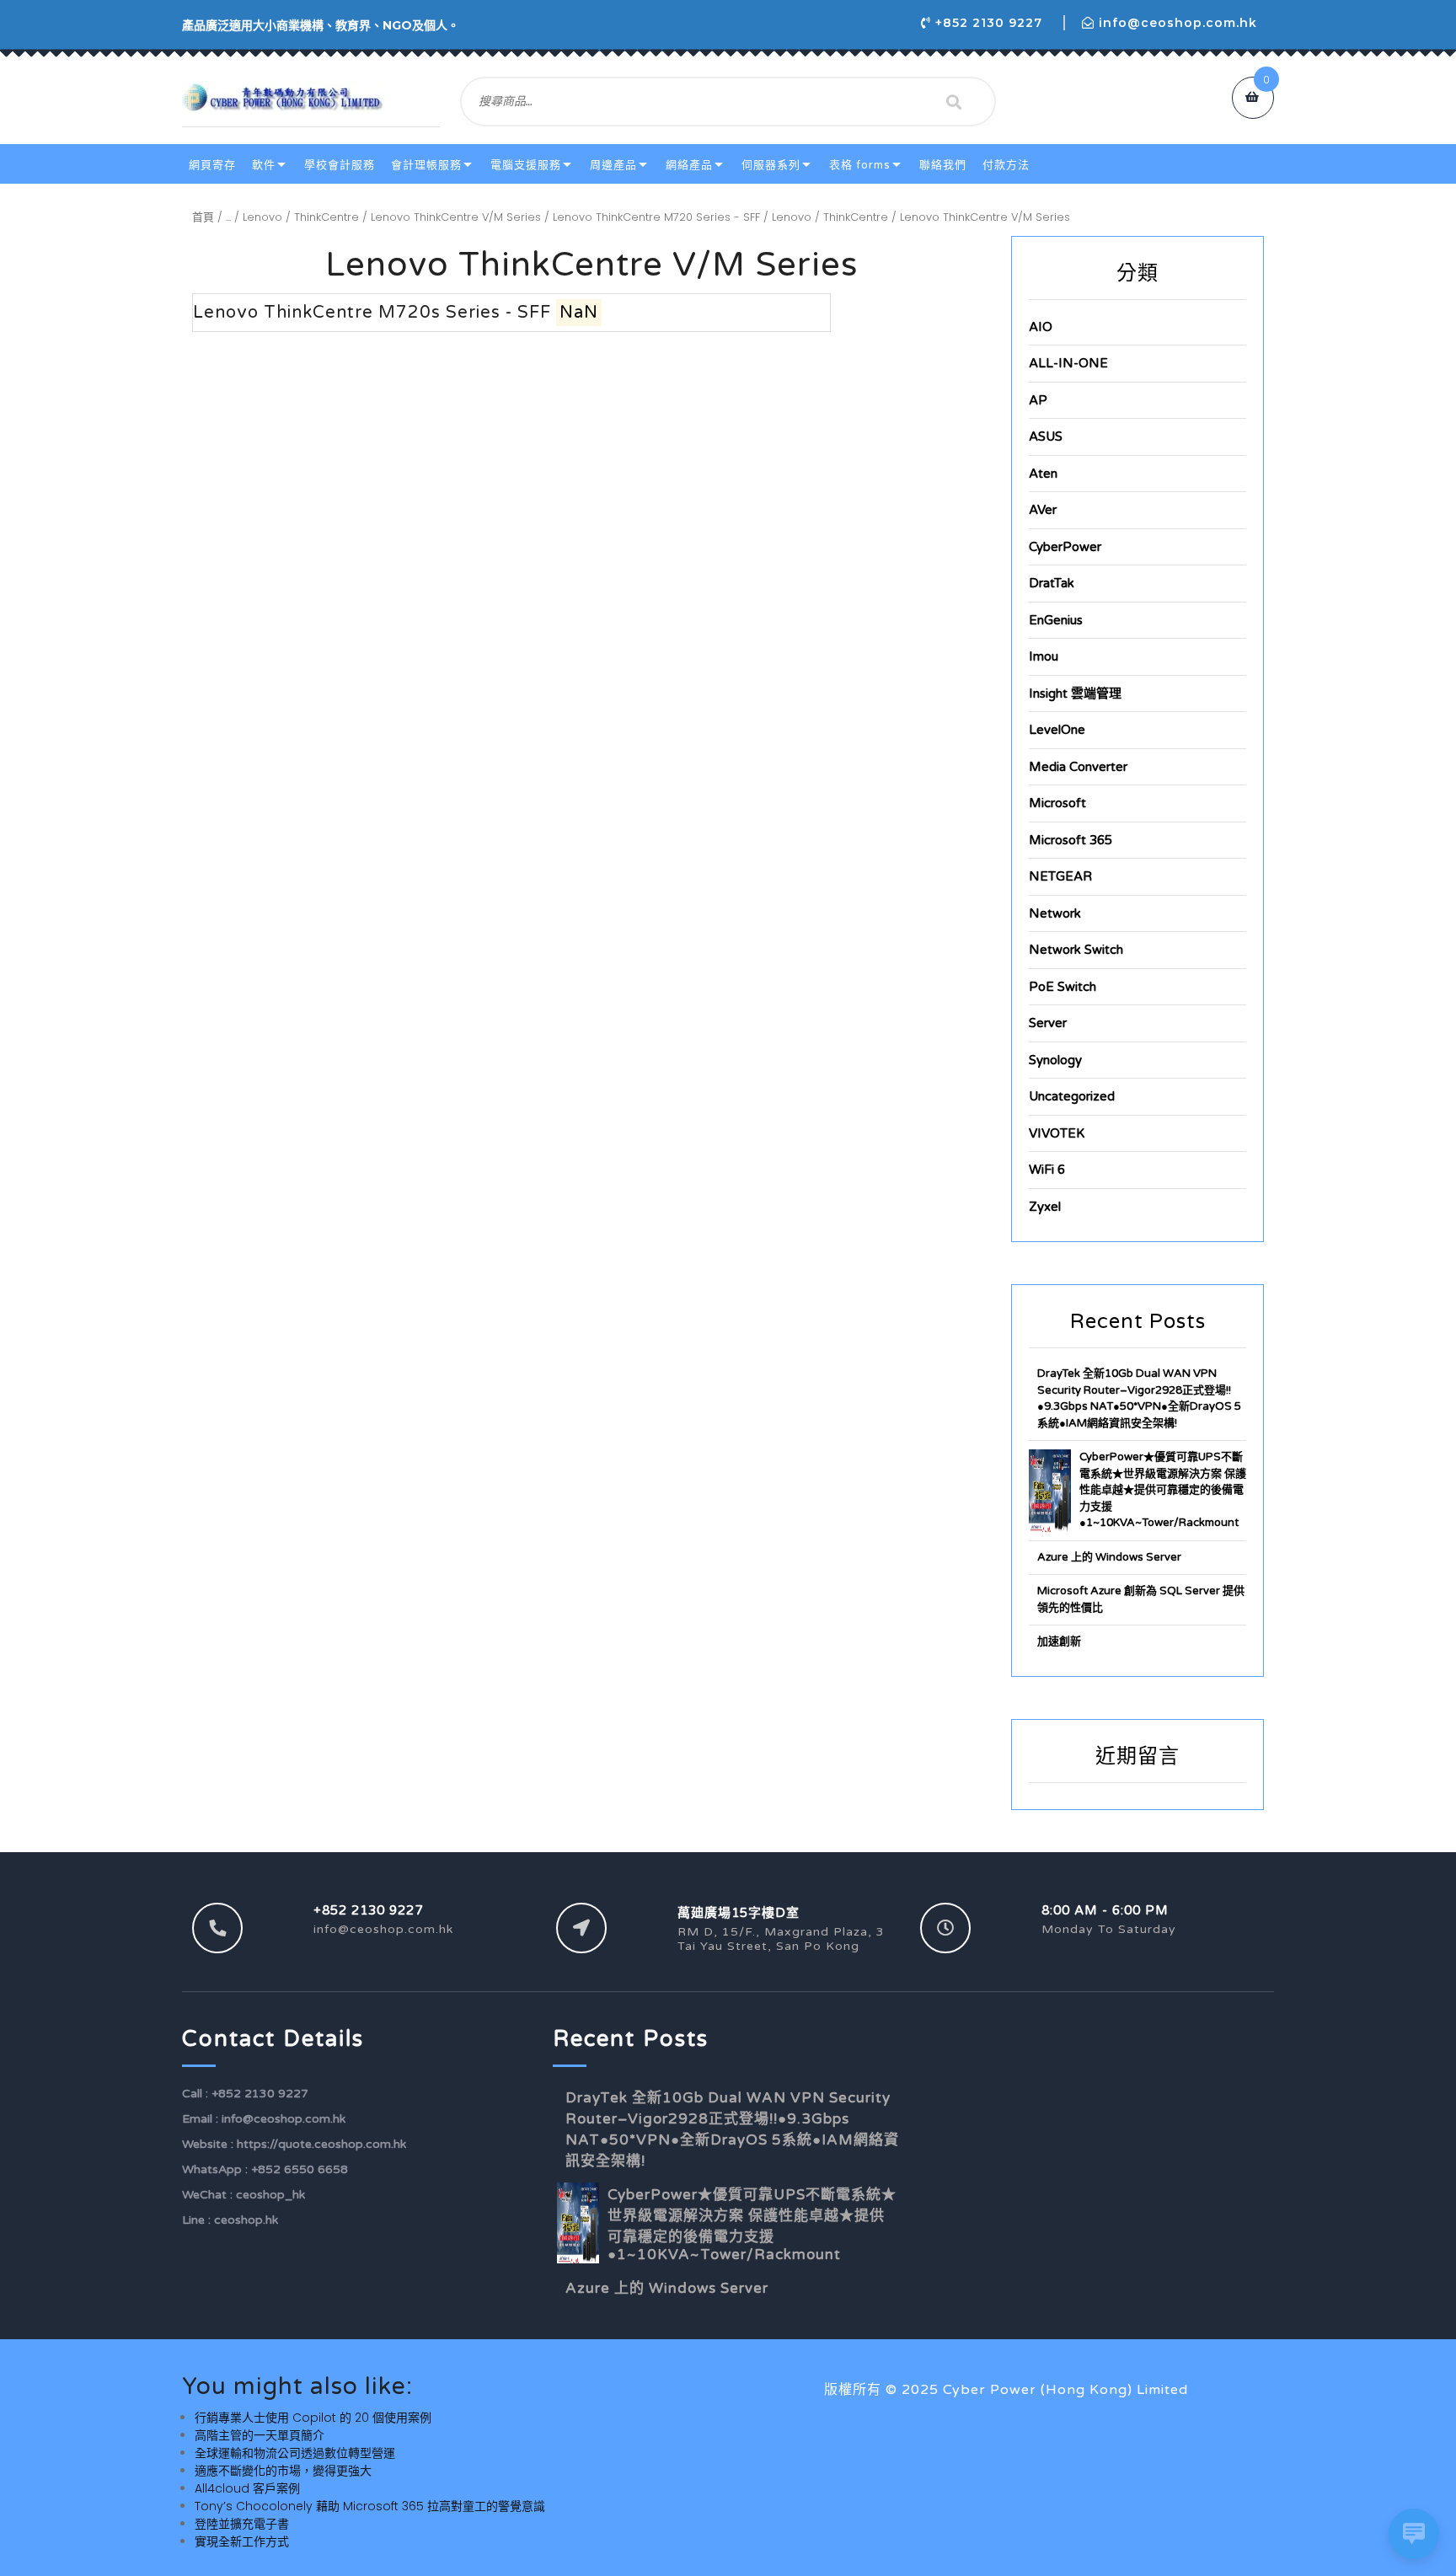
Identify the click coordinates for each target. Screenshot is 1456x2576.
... (228, 217)
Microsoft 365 (1071, 840)
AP (1038, 400)
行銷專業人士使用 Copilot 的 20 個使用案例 (313, 2418)
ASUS (1046, 436)
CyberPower (1065, 547)
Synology (1055, 1060)
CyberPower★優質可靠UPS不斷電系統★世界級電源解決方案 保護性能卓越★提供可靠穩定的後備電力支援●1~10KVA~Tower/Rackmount (1163, 1490)
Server (1048, 1023)
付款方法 (1006, 165)
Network (1055, 913)
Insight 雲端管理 (1075, 694)
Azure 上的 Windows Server (1109, 1557)
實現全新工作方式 (242, 2541)
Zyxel (1045, 1207)
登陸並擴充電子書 (242, 2524)
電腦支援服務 (526, 165)
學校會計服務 (340, 165)
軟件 (264, 165)
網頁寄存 (212, 165)
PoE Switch (1063, 987)
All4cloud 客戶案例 (247, 2488)
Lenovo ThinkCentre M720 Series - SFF (656, 217)
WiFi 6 (1047, 1170)
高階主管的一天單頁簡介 (260, 2435)
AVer (1043, 510)
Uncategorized (1072, 1096)
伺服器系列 (771, 165)
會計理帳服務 (426, 165)
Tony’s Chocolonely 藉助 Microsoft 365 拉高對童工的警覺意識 (370, 2506)
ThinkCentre (327, 217)
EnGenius (1056, 620)
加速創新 (1059, 1641)
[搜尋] (954, 102)
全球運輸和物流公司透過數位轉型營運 (295, 2453)
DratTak (1052, 583)
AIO (1041, 327)
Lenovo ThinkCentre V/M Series (456, 217)
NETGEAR (1060, 876)
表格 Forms (860, 165)
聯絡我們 (943, 165)
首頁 (203, 217)
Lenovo (262, 217)
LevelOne (1057, 730)
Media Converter (1078, 767)
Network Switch (1076, 950)
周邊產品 (613, 165)
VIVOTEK (1057, 1133)
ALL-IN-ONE (1068, 363)
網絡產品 (689, 165)
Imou (1044, 656)
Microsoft (1057, 803)
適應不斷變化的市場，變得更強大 (283, 2471)
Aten (1043, 474)
